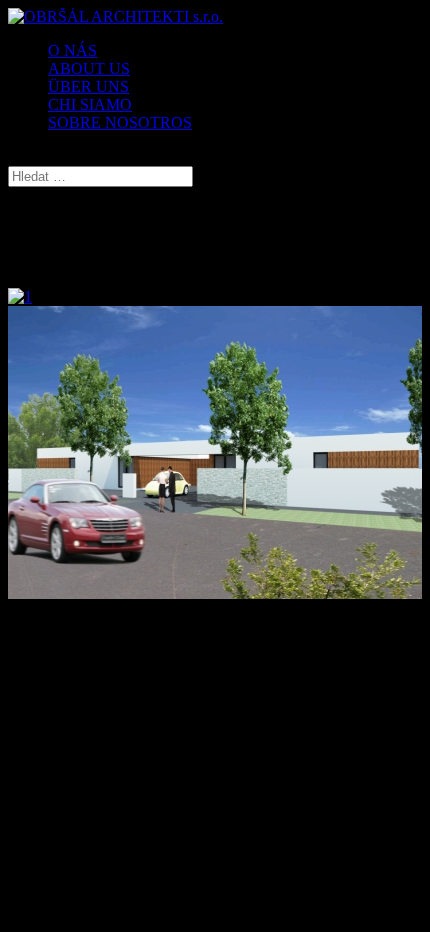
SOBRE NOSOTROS (120, 122)
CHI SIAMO (90, 104)
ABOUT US (89, 68)
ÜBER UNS (88, 86)
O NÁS (72, 50)
